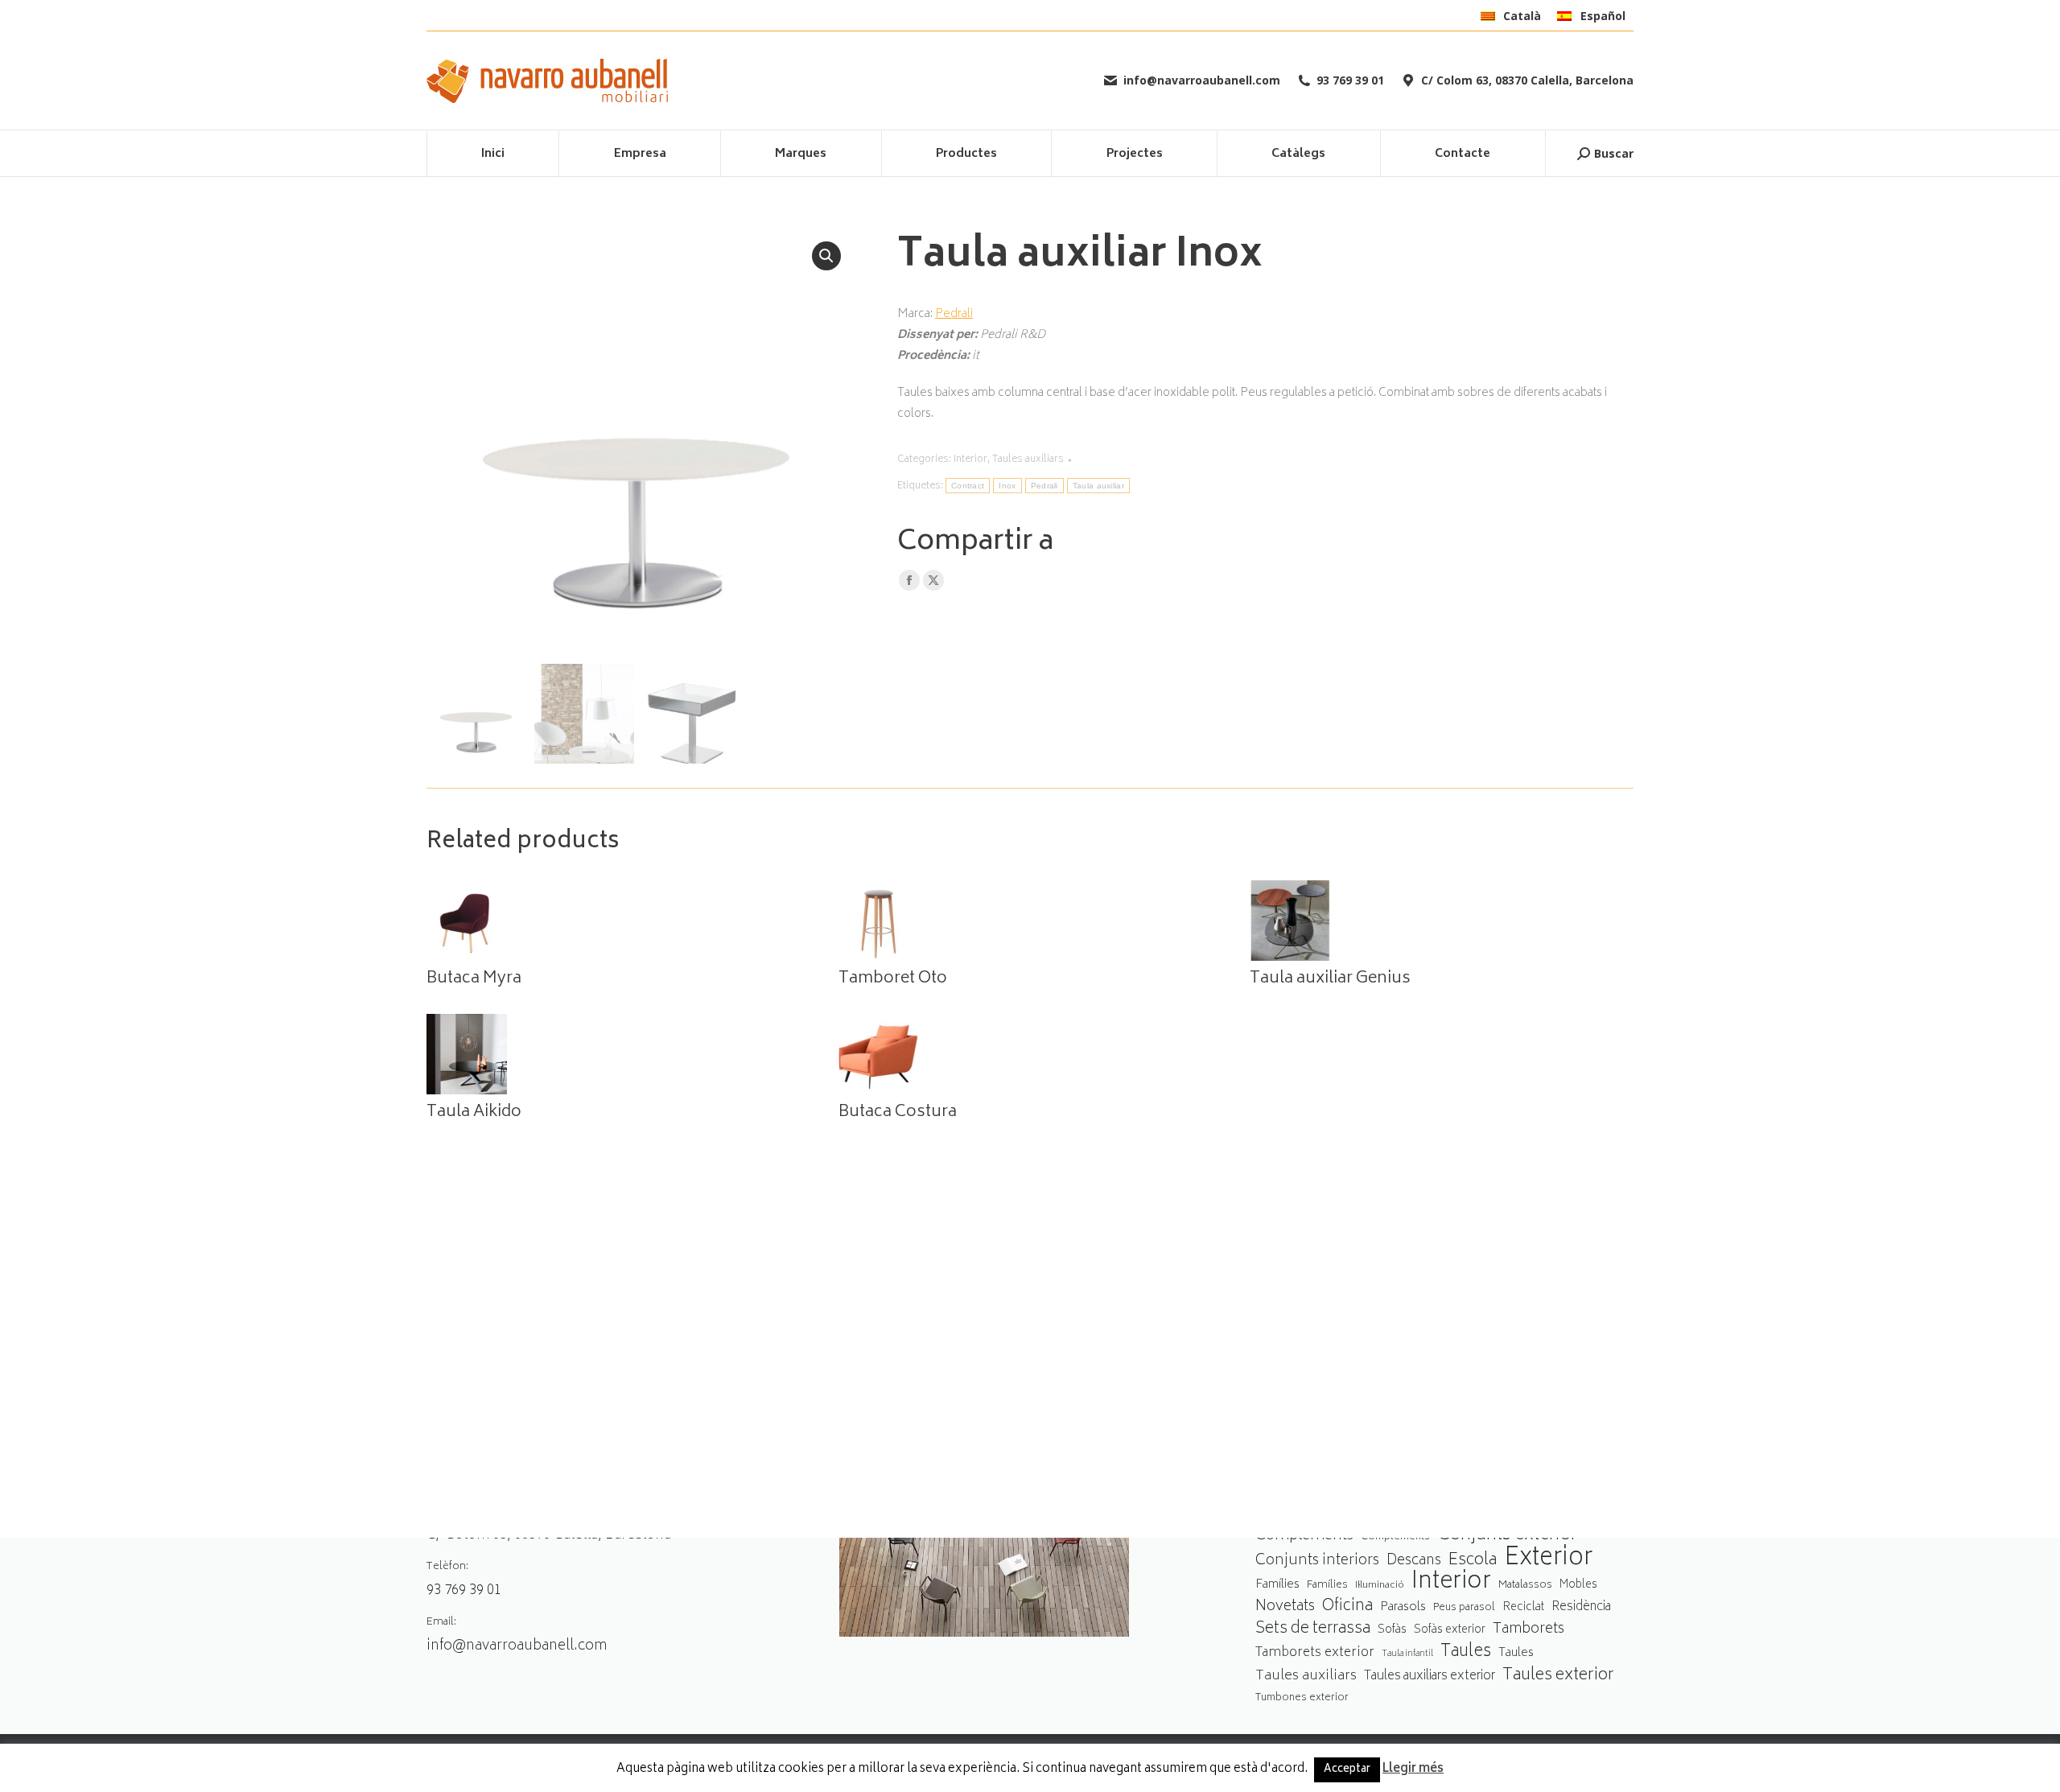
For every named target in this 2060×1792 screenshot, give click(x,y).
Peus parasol (1464, 1608)
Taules (1466, 1652)
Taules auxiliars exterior (1430, 1677)
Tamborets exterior (1315, 1653)
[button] (826, 256)
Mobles (1578, 1585)
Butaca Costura (898, 1113)
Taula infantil (1407, 1654)
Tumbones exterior (1302, 1698)
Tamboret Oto (893, 979)
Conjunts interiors (1317, 1561)
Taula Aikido (474, 1113)
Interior (970, 460)
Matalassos (1525, 1585)
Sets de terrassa (1313, 1630)
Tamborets (1529, 1630)
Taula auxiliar (1098, 486)
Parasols (1403, 1608)
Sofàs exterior (1450, 1630)
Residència (1581, 1607)
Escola (1473, 1561)
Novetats (1285, 1607)
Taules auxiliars (1028, 460)
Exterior (1548, 1559)
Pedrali (954, 314)
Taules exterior (1558, 1676)
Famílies (1277, 1585)
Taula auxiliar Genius (1330, 979)
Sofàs (1392, 1630)
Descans (1414, 1561)
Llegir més (1413, 1769)
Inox (1007, 486)
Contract (968, 486)
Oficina (1347, 1607)
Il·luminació (1380, 1586)
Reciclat (1523, 1608)
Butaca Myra (474, 979)
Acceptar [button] (1347, 1770)
